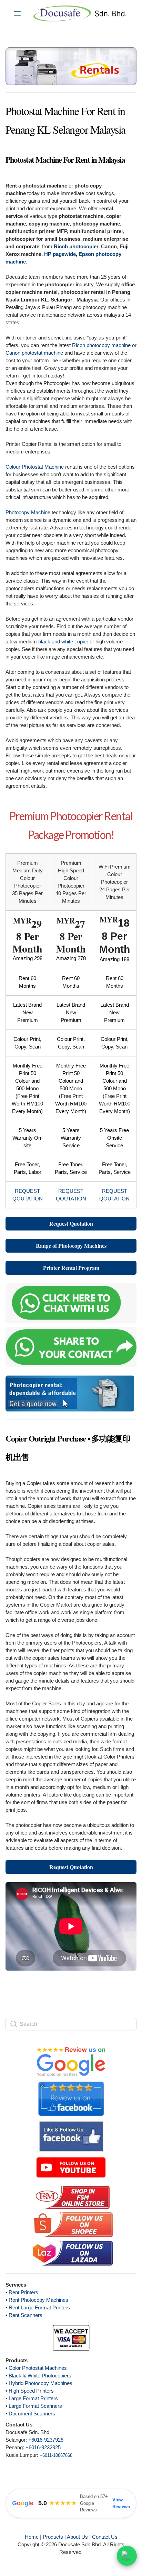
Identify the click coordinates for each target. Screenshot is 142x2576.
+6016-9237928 (46, 2440)
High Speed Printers (31, 2391)
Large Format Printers (33, 2398)
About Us (77, 2537)
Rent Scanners (26, 2315)
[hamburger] (17, 13)
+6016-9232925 (43, 2447)
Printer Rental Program (71, 1268)
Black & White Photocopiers (40, 2376)
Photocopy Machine (28, 512)
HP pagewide (60, 254)
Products (53, 2537)
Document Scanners (32, 2414)
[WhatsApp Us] (127, 2557)
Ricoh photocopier (76, 246)
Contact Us (105, 2537)
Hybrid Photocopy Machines (40, 2383)
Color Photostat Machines (38, 2368)
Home (32, 2537)
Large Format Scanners (35, 2406)
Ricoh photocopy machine (101, 345)
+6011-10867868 (56, 2455)
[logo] (80, 13)
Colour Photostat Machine (35, 467)
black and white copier (63, 641)
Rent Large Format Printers (39, 2307)
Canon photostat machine (34, 353)
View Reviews (121, 2503)
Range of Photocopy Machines (71, 1246)
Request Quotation (71, 1223)
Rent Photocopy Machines (38, 2300)
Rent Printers (23, 2292)
